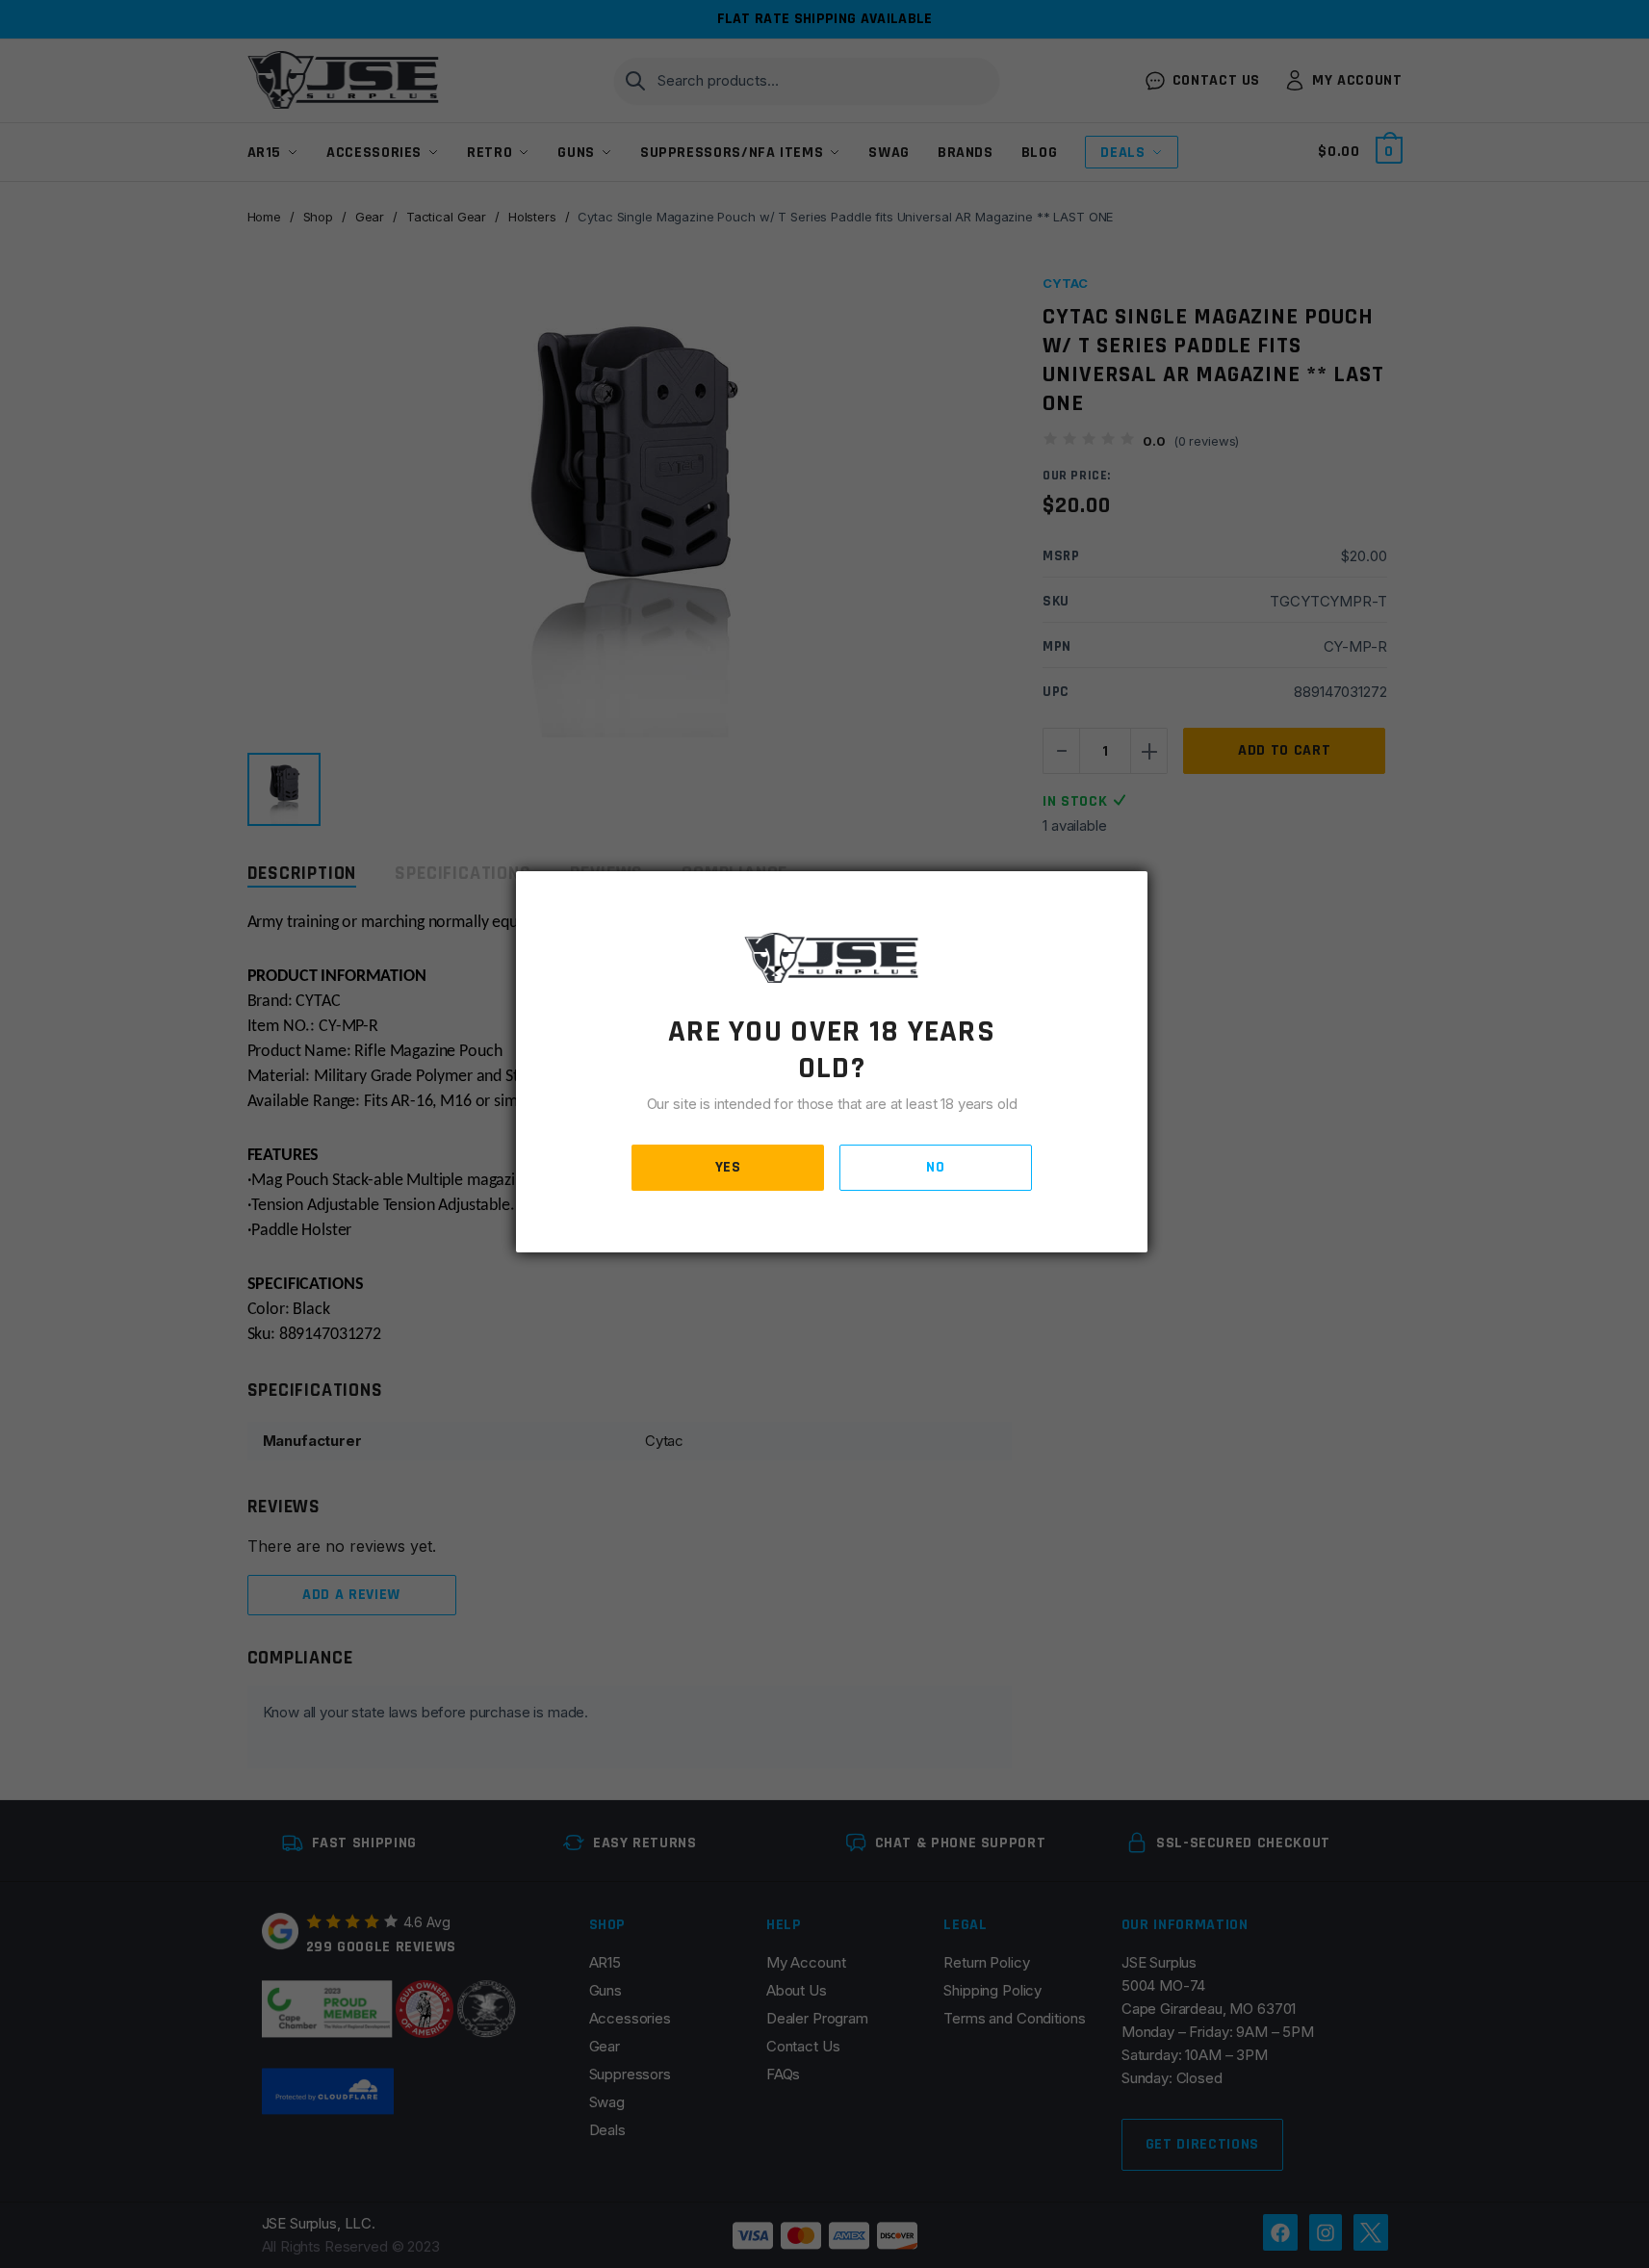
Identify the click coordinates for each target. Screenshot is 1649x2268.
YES (728, 1167)
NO (935, 1167)
